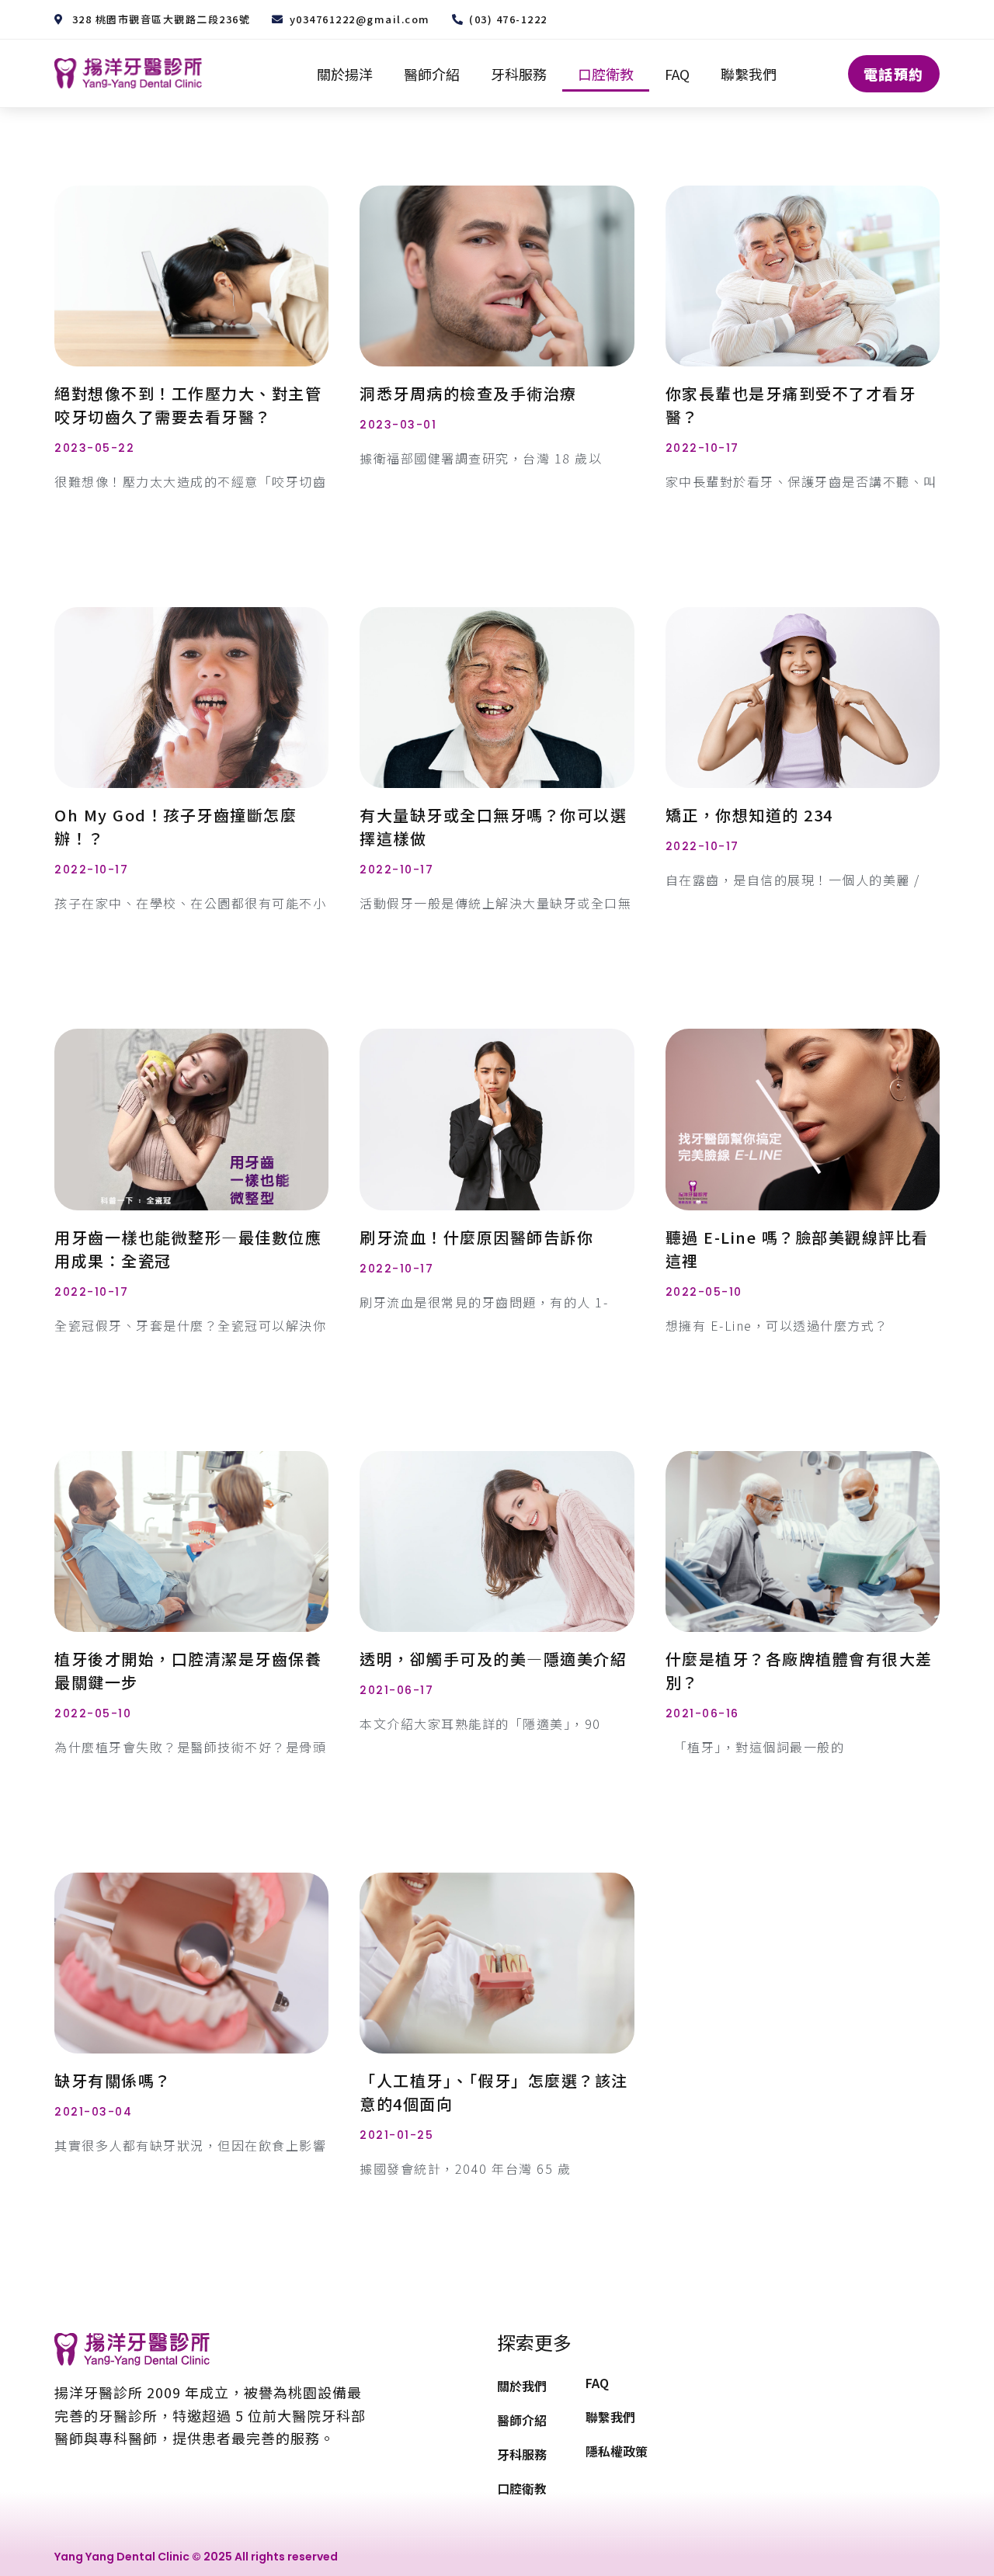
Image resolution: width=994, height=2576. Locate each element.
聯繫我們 (749, 74)
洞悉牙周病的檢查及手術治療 (468, 393)
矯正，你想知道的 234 (749, 815)
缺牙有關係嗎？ (113, 2080)
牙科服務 (519, 74)
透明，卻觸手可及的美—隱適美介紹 (493, 1659)
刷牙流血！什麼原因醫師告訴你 (476, 1237)
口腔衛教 (606, 74)
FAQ (677, 74)
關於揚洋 (345, 74)
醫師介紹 (432, 74)
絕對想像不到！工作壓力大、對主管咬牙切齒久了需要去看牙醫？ (188, 405)
